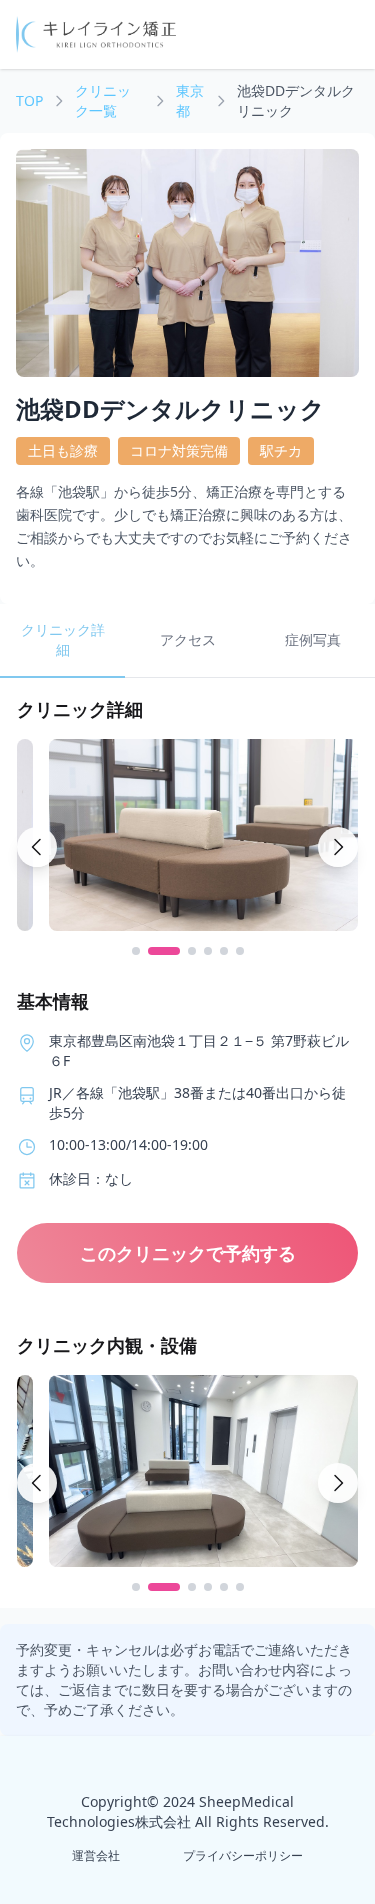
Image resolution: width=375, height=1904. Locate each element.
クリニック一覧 (103, 100)
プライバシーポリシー (243, 1855)
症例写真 (313, 639)
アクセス (188, 639)
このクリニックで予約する (188, 1253)
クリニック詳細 (63, 639)
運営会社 (96, 1855)
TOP (29, 100)
